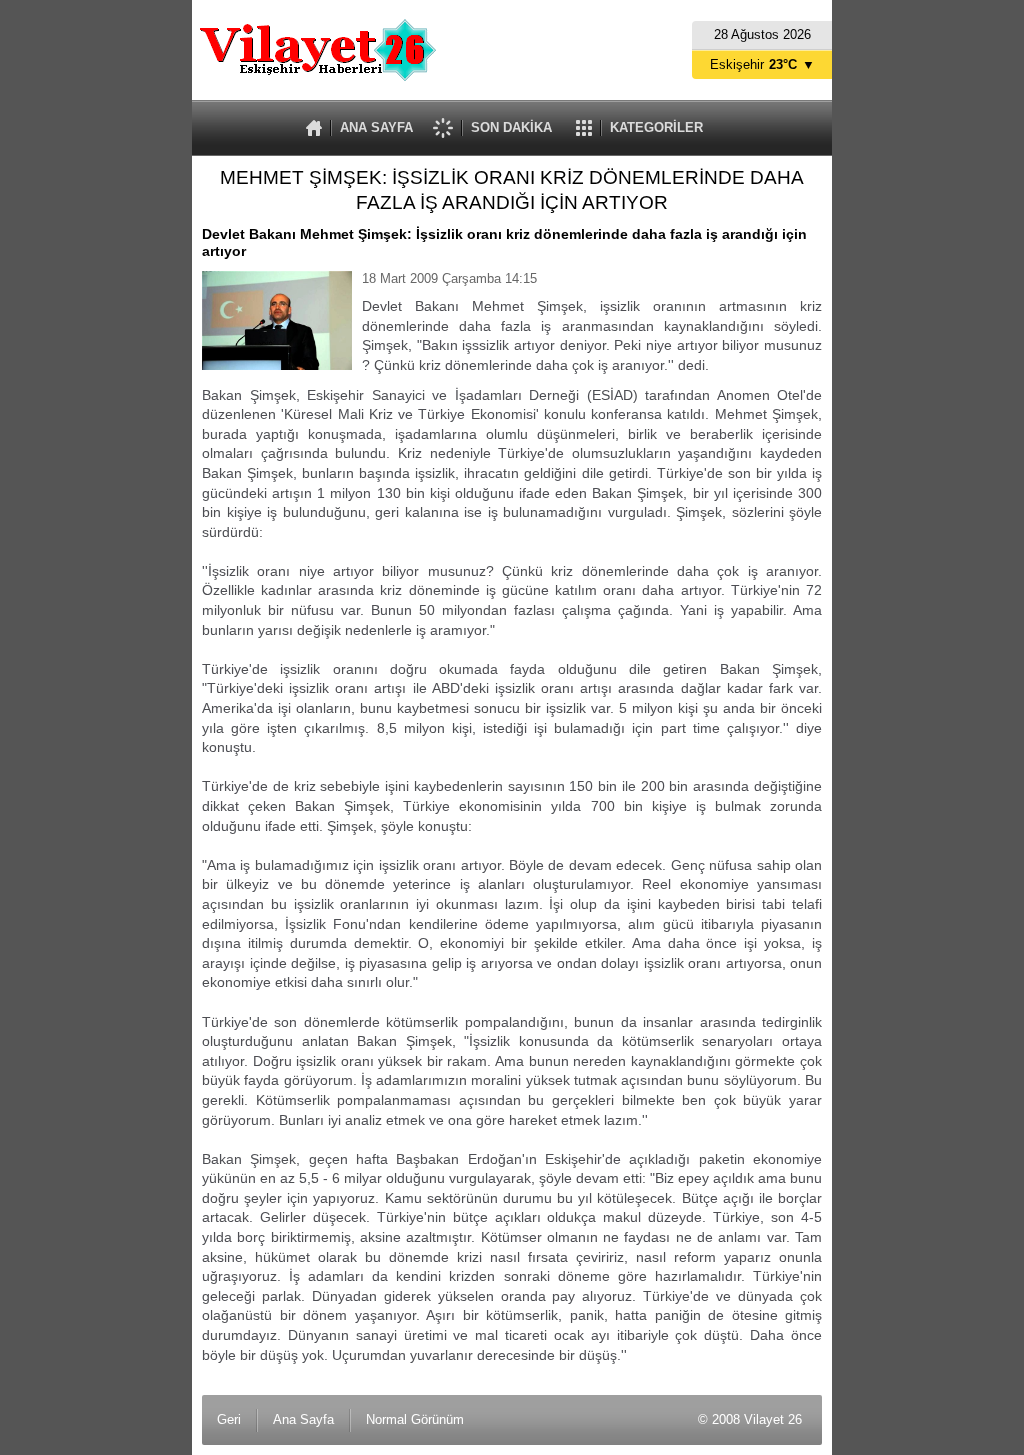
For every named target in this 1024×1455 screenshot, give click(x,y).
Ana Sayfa (303, 1419)
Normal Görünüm (415, 1419)
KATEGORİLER (656, 127)
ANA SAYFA (376, 127)
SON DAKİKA (511, 127)
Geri (229, 1419)
